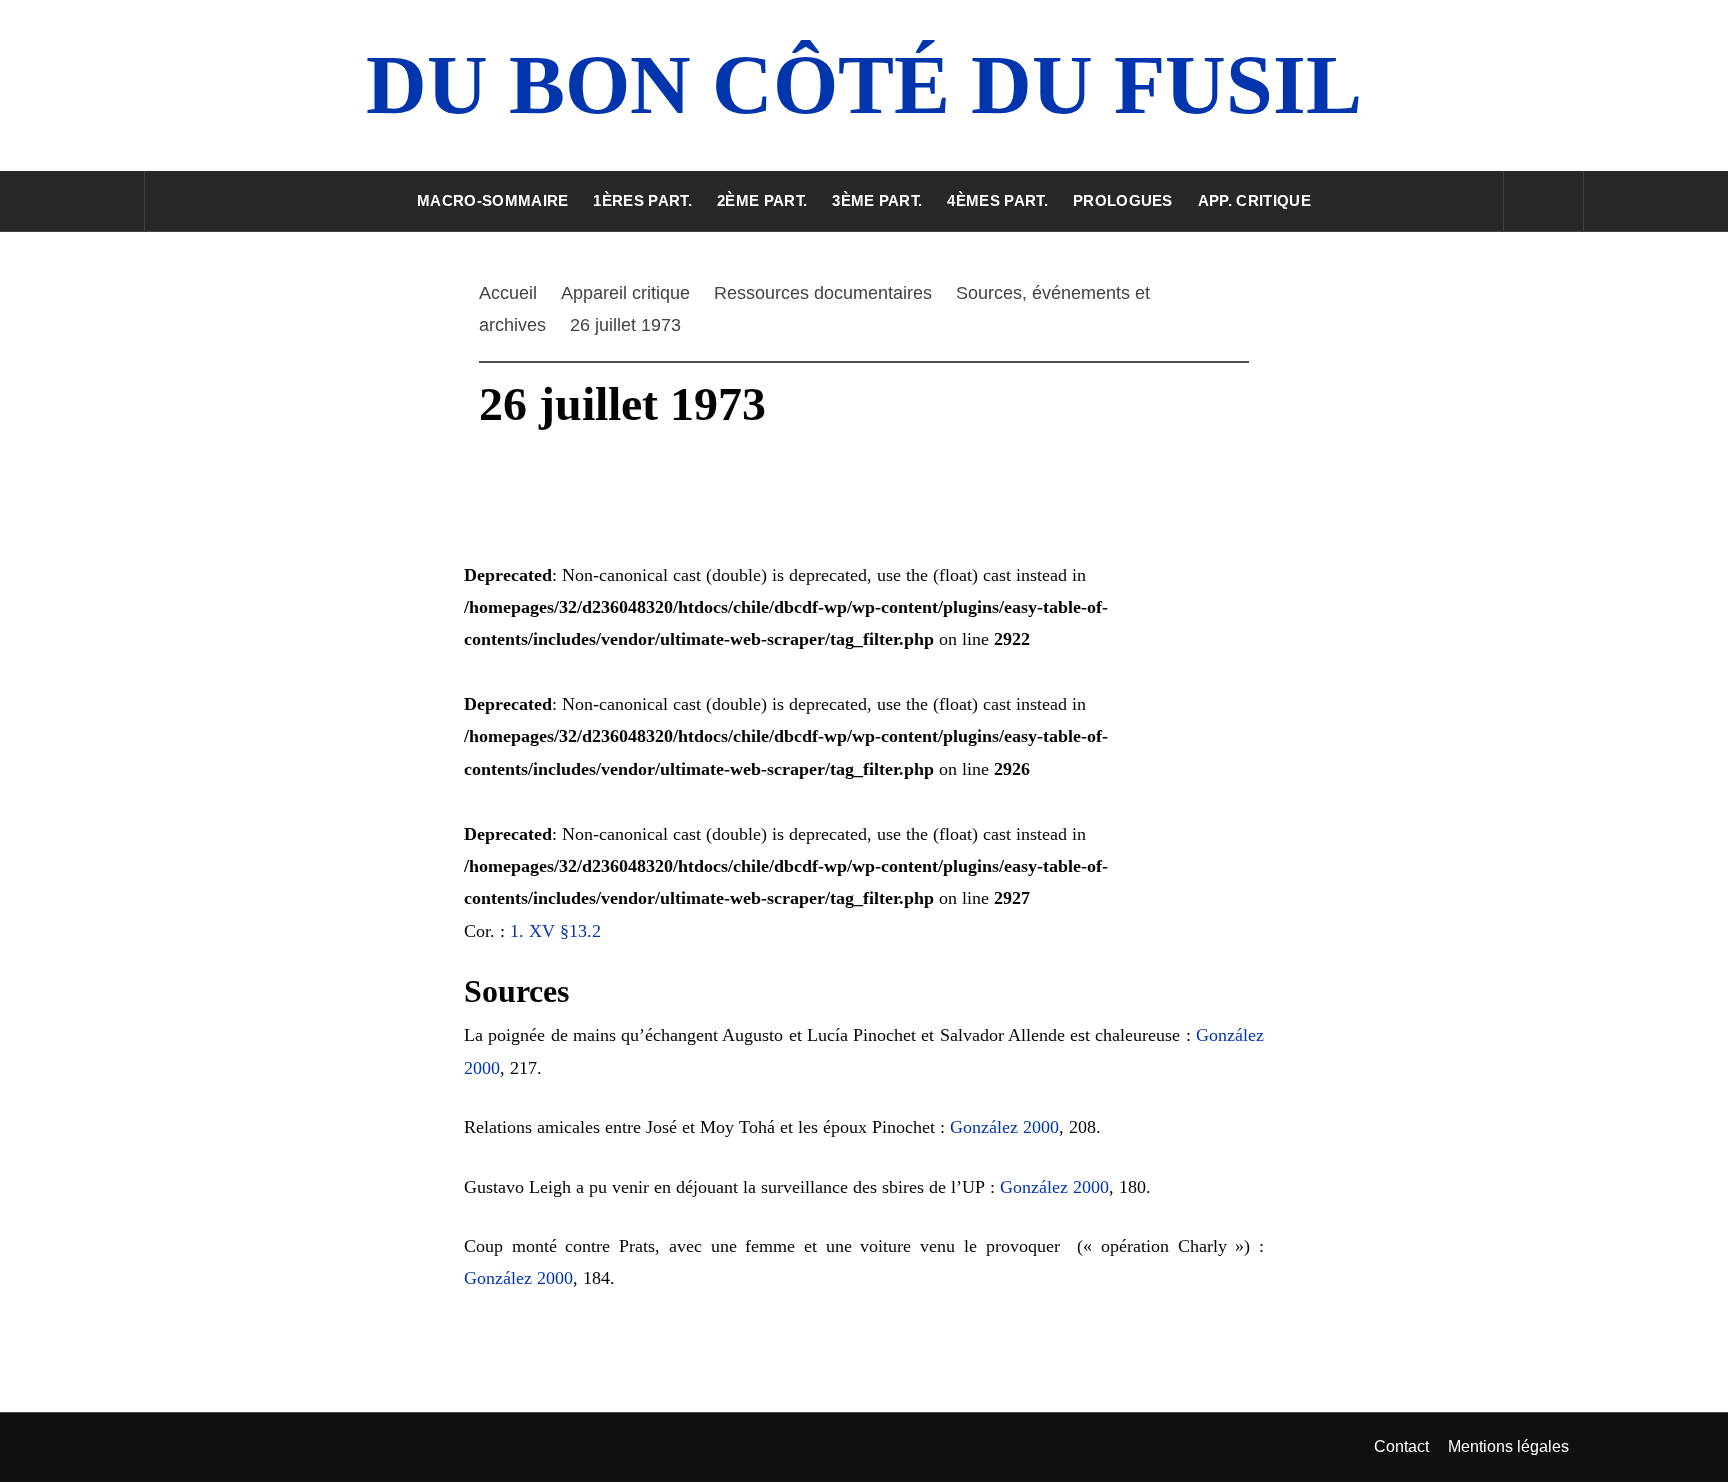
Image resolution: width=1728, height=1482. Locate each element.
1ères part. (642, 200)
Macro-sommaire (492, 200)
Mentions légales (1508, 1446)
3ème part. (877, 200)
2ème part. (762, 200)
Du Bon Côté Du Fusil (864, 84)
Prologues (1123, 200)
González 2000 (1004, 1127)
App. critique (1254, 200)
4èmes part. (997, 200)
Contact (1401, 1446)
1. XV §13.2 (555, 931)
